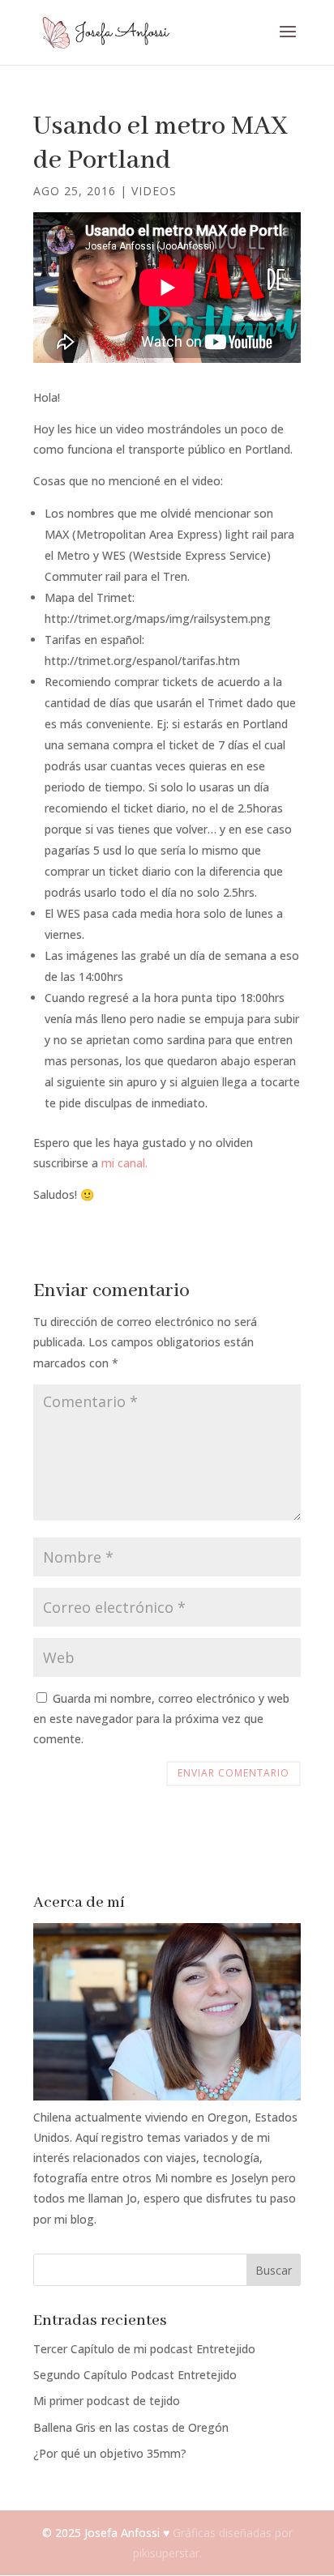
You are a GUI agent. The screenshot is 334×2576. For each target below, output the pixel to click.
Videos (154, 191)
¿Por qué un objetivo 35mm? (110, 2453)
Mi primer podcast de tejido (107, 2401)
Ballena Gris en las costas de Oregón (131, 2427)
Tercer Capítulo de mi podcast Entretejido (144, 2349)
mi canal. (124, 1163)
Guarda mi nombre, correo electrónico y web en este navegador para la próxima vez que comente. (161, 1719)
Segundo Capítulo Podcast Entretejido (135, 2375)
